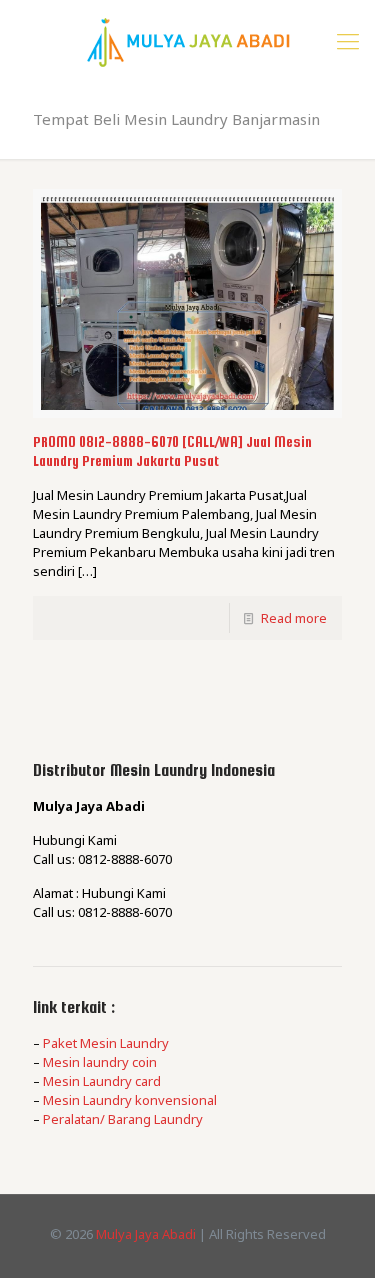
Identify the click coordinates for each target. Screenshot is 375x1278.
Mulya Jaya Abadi (146, 1234)
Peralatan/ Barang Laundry (123, 1119)
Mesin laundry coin (100, 1062)
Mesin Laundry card (102, 1081)
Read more (294, 618)
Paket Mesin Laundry (106, 1043)
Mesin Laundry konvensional (130, 1100)
